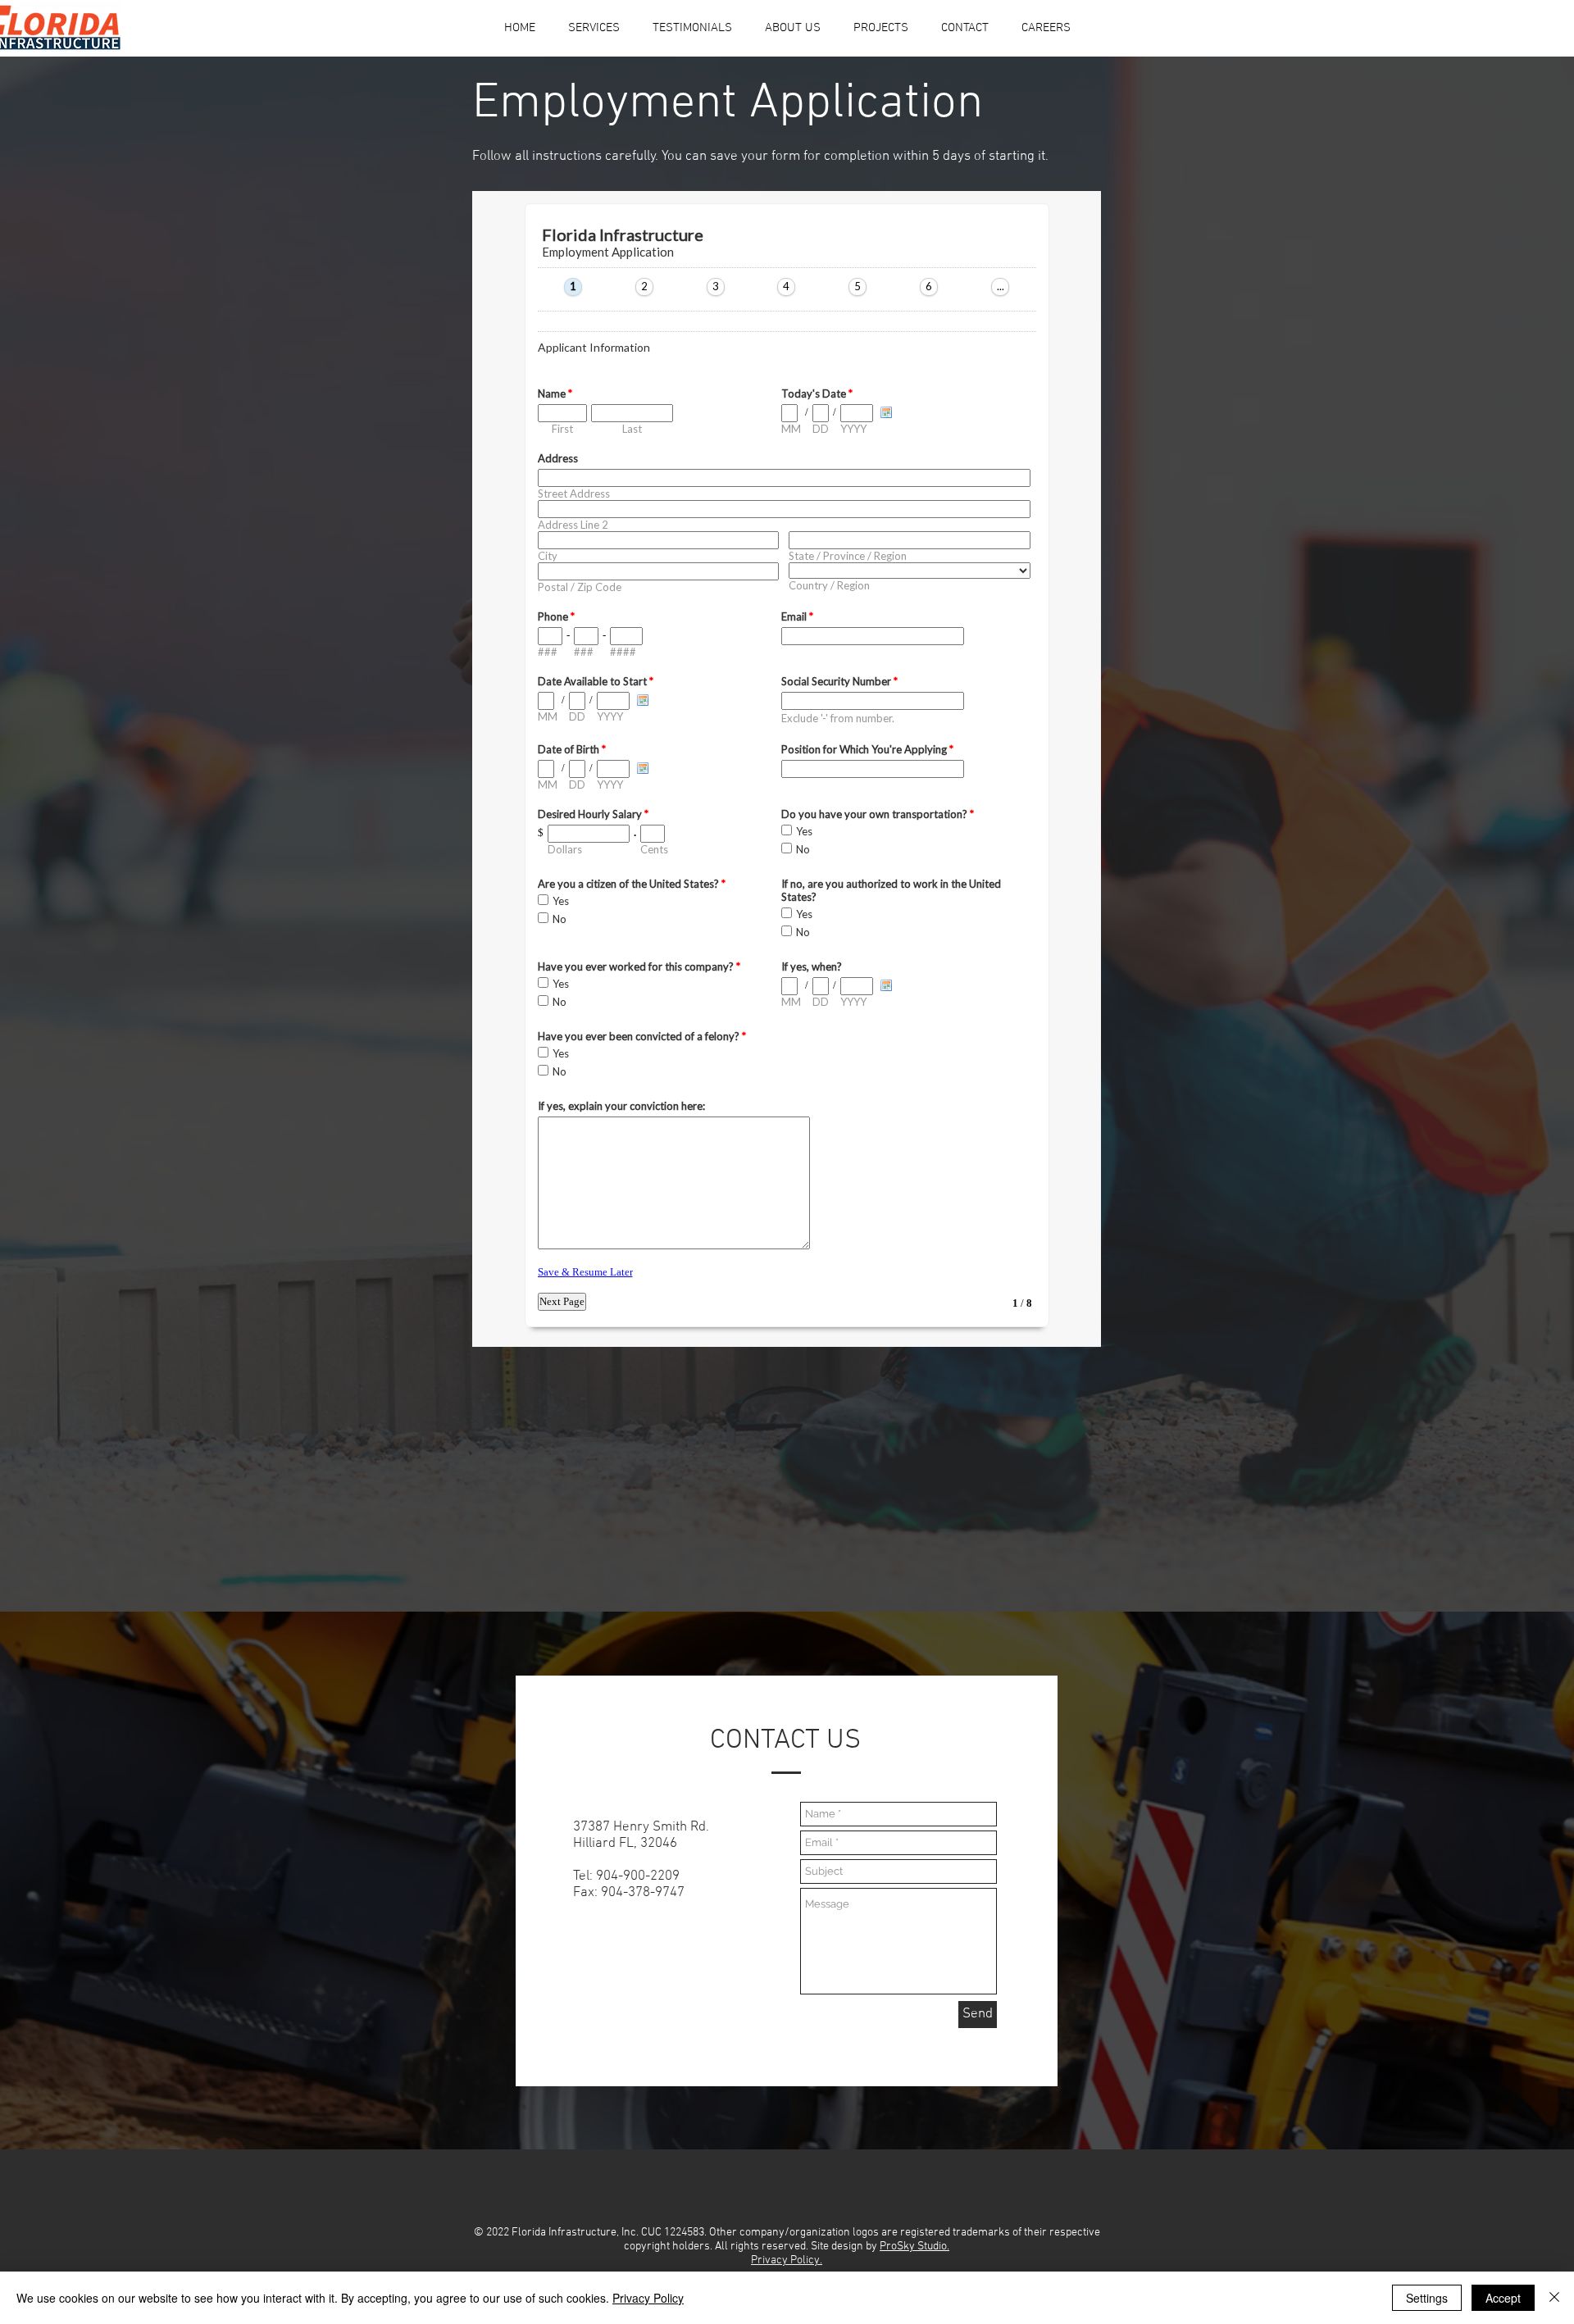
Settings (1427, 2298)
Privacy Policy (648, 2298)
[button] (793, 28)
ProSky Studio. (914, 2247)
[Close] (1554, 2298)
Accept (1503, 2298)
